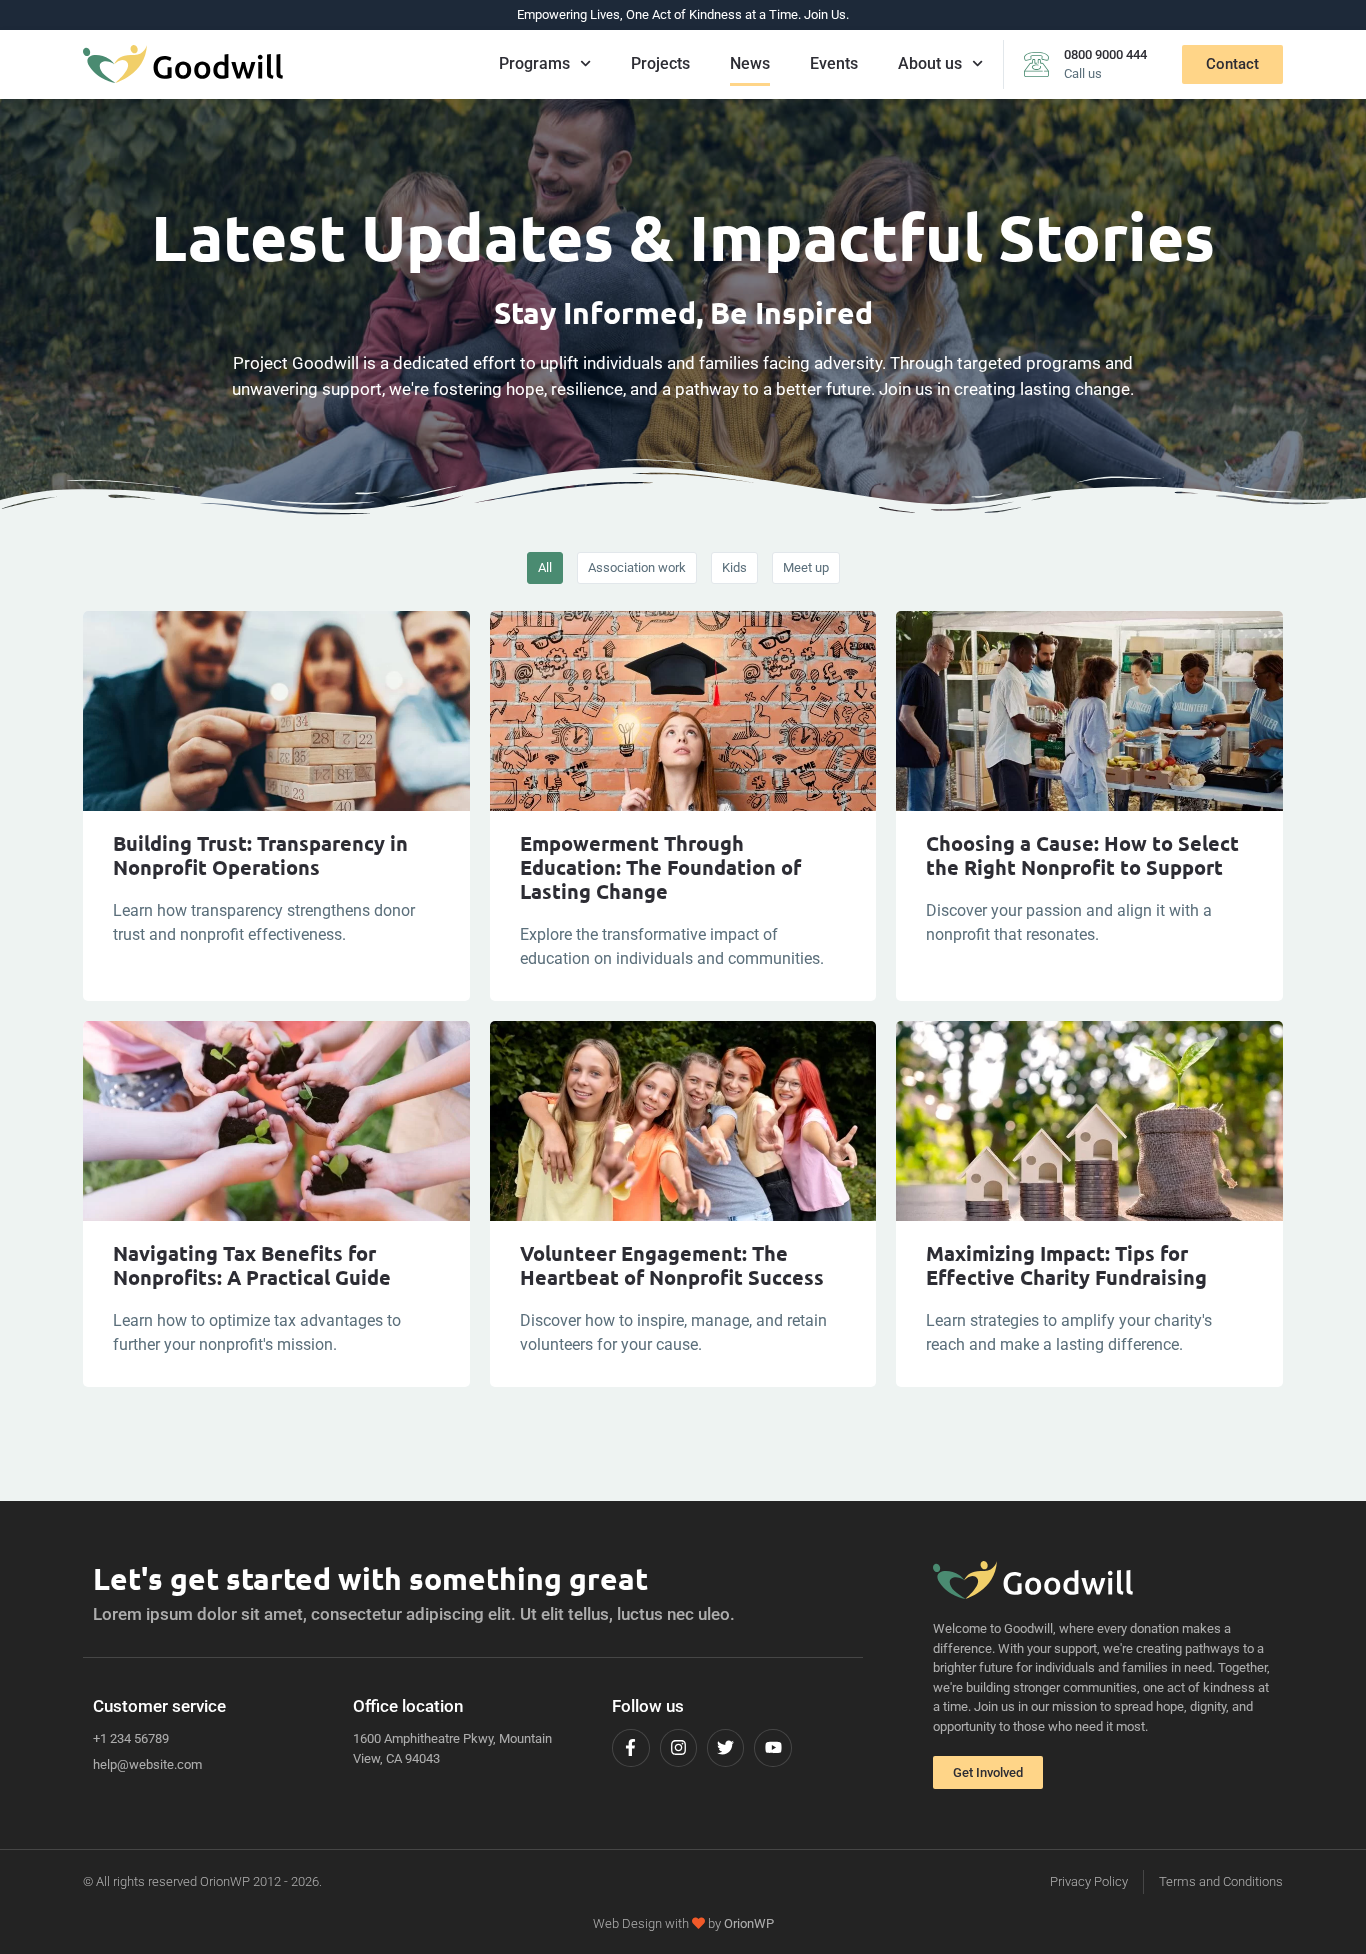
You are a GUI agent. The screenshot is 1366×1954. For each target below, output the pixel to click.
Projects (660, 63)
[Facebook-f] (630, 1747)
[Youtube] (772, 1747)
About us (930, 63)
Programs (534, 63)
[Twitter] (725, 1747)
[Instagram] (678, 1747)
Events (834, 63)
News (750, 63)
